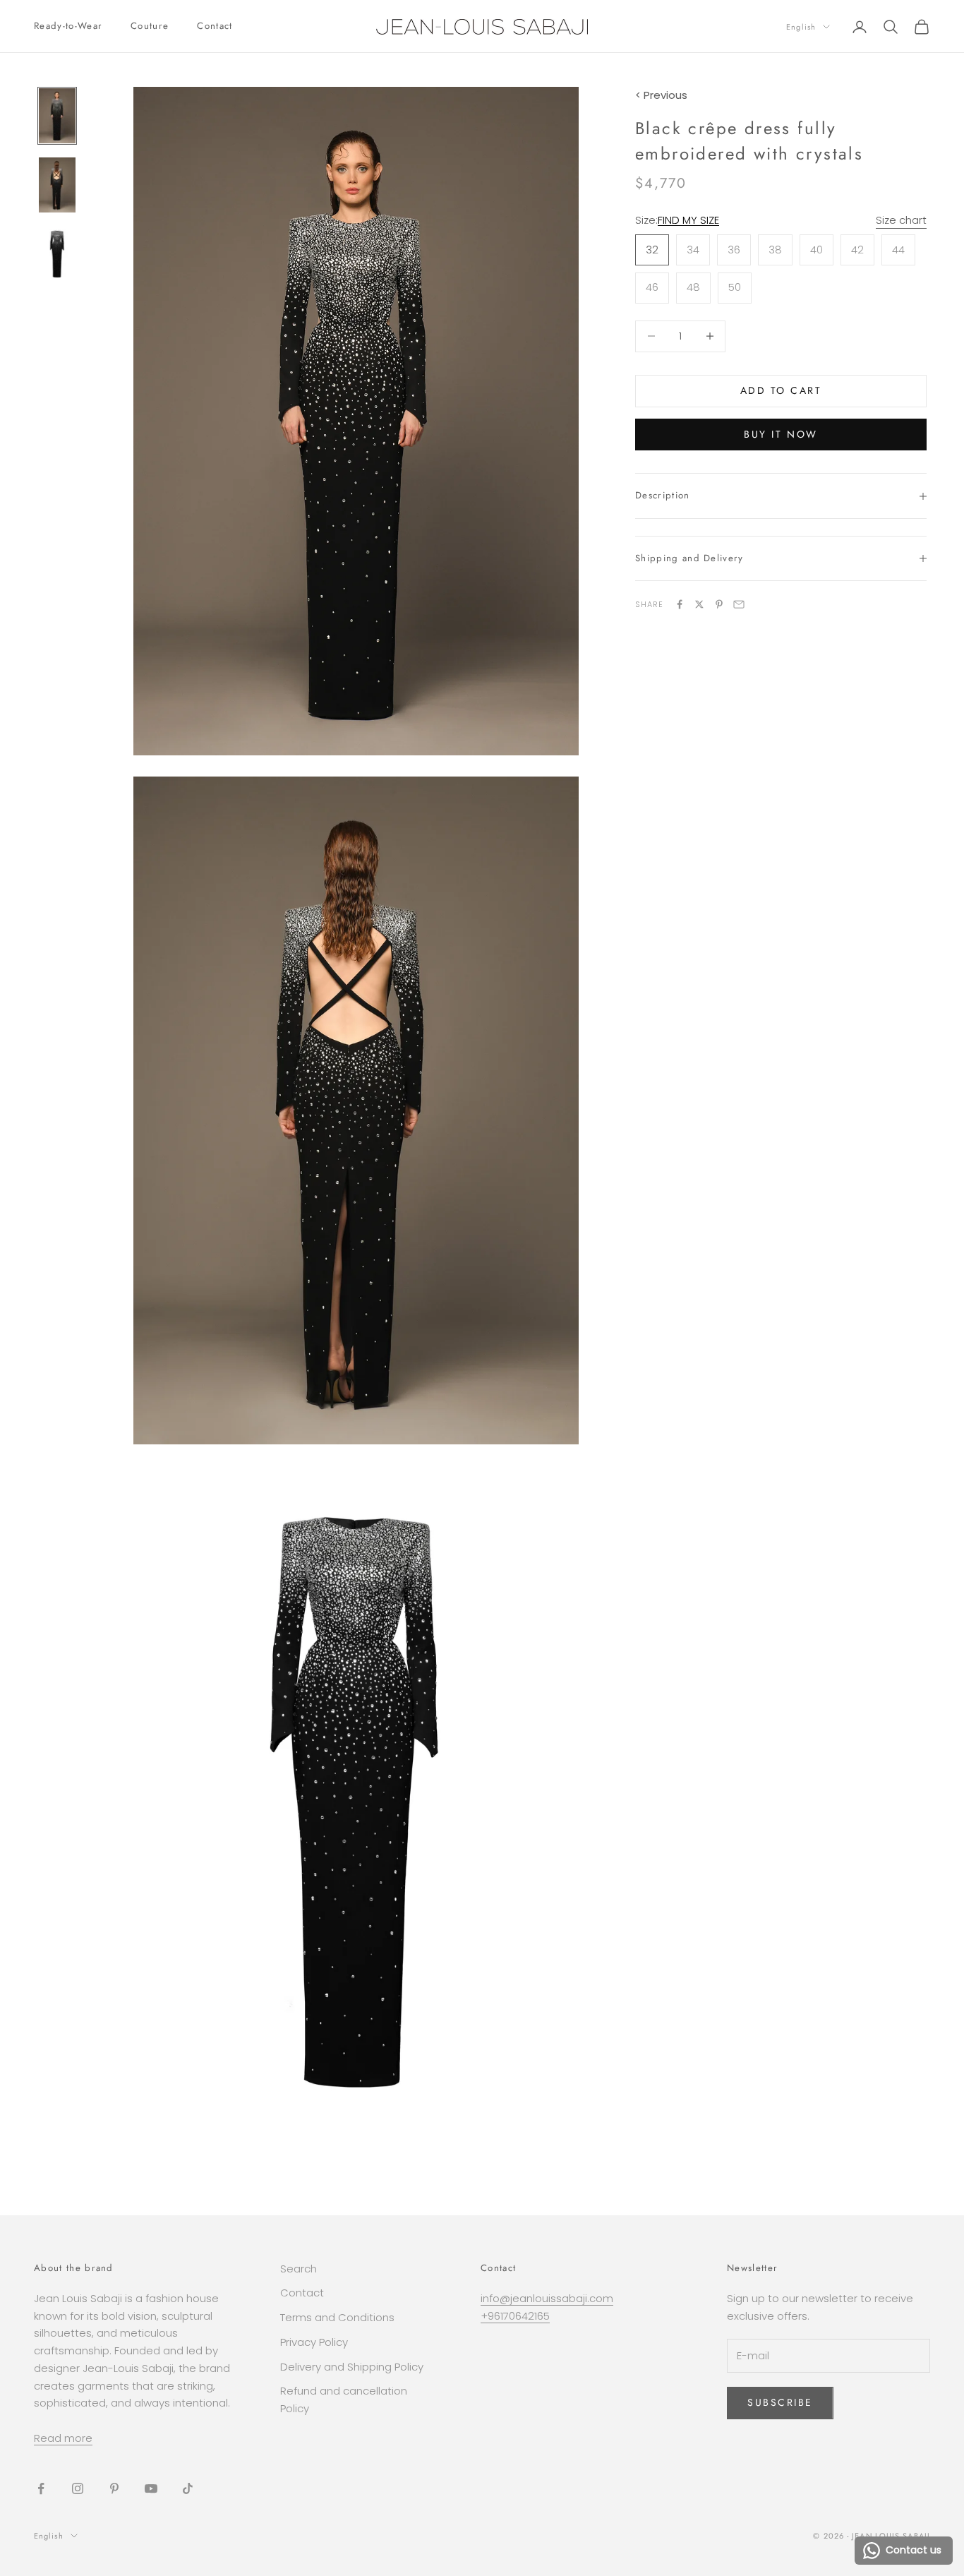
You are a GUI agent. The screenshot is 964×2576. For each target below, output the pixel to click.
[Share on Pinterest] (719, 604)
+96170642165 (515, 2316)
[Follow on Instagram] (78, 2488)
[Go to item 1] (57, 116)
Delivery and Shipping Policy (352, 2367)
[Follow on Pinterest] (114, 2488)
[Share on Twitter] (699, 604)
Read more (63, 2438)
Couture (150, 26)
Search (299, 2269)
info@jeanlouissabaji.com (547, 2298)
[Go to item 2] (57, 185)
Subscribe (780, 2402)
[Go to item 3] (57, 253)
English (801, 27)
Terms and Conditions (337, 2317)
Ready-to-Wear (68, 26)
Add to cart (781, 390)
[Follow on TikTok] (188, 2488)
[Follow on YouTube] (151, 2488)
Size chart (901, 220)
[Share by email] (739, 604)
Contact (215, 26)
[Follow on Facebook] (41, 2488)
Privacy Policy (314, 2342)
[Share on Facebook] (680, 604)
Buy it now (781, 434)
